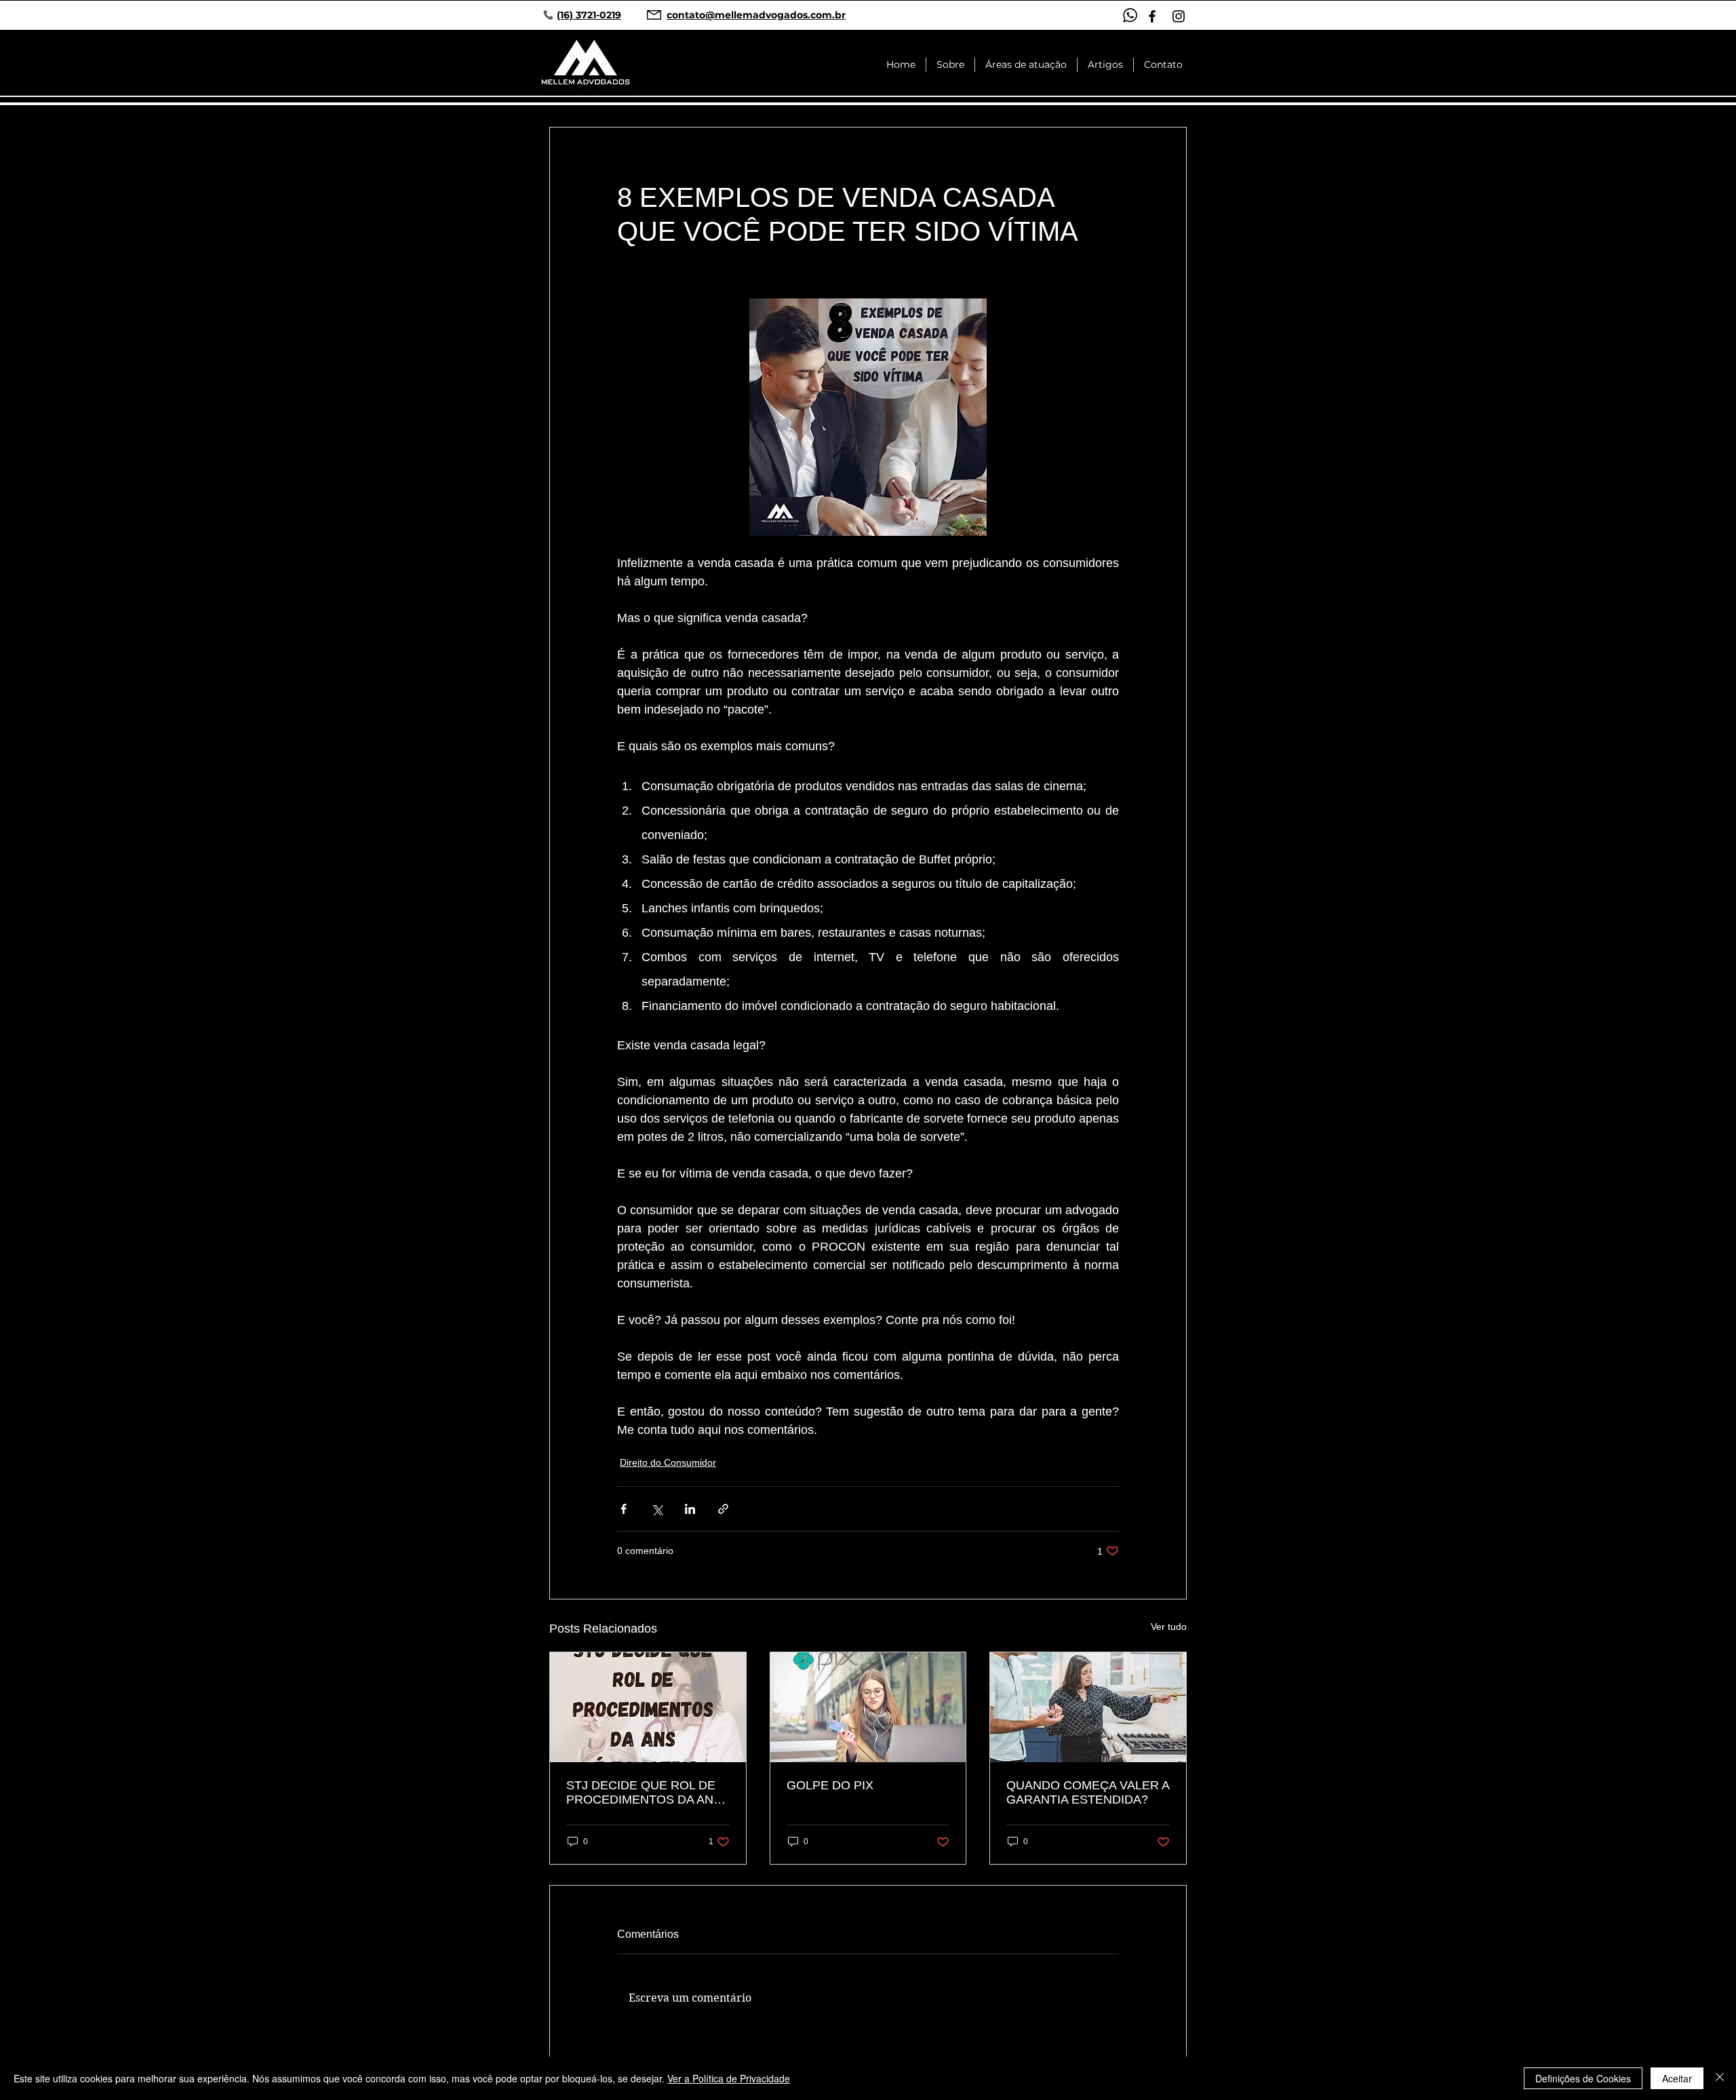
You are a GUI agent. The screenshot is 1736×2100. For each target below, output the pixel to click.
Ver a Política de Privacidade (729, 2078)
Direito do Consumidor (668, 1462)
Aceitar (1677, 2078)
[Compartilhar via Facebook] (624, 1509)
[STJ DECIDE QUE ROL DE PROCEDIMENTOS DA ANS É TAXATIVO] (648, 1707)
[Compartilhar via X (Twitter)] (657, 1509)
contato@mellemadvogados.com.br (756, 15)
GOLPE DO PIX (830, 1785)
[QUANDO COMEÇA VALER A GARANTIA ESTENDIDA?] (1088, 1707)
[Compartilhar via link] (723, 1509)
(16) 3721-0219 (589, 15)
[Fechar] (1720, 2078)
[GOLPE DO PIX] (868, 1707)
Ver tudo (1169, 1627)
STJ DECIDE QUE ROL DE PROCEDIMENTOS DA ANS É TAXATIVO (644, 1793)
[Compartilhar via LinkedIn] (690, 1509)
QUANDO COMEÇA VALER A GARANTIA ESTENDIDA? (1088, 1792)
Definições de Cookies (1583, 2078)
